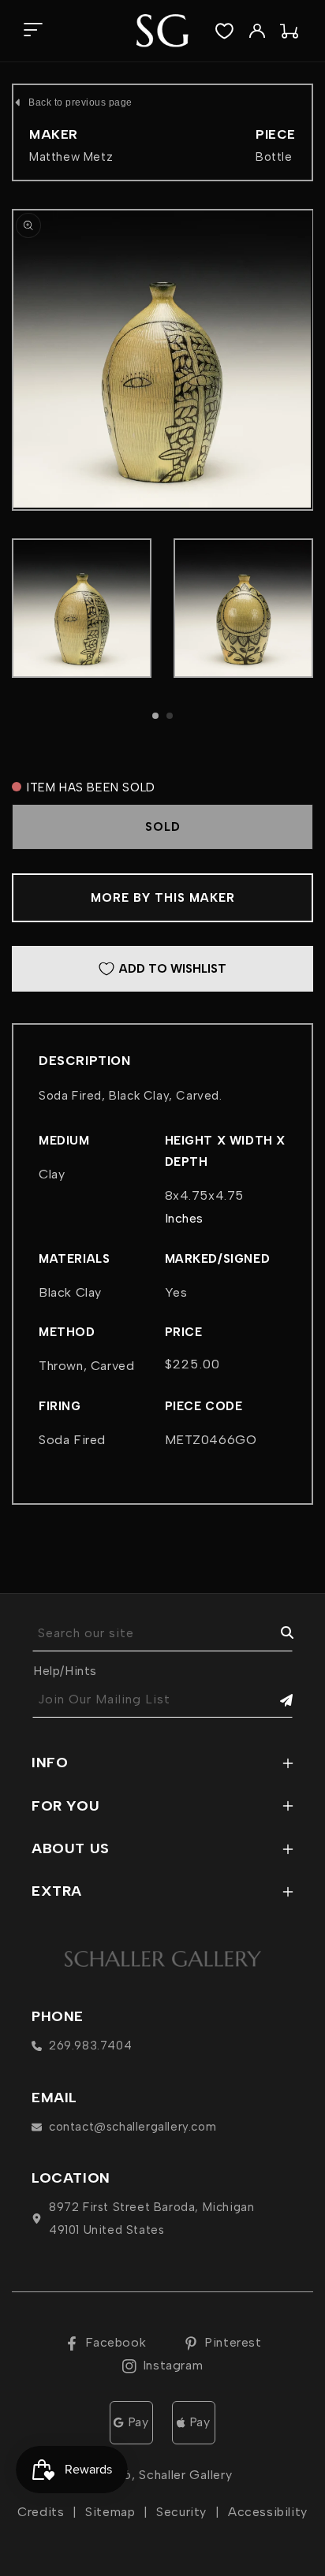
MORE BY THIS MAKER (163, 898)
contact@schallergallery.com (133, 2127)
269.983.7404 (90, 2046)
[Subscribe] (275, 1700)
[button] (33, 31)
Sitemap (110, 2512)
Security (181, 2512)
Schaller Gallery (185, 2475)
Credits (41, 2512)
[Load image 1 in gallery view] (82, 608)
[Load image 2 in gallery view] (243, 608)
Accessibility (268, 2512)
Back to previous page (80, 102)
